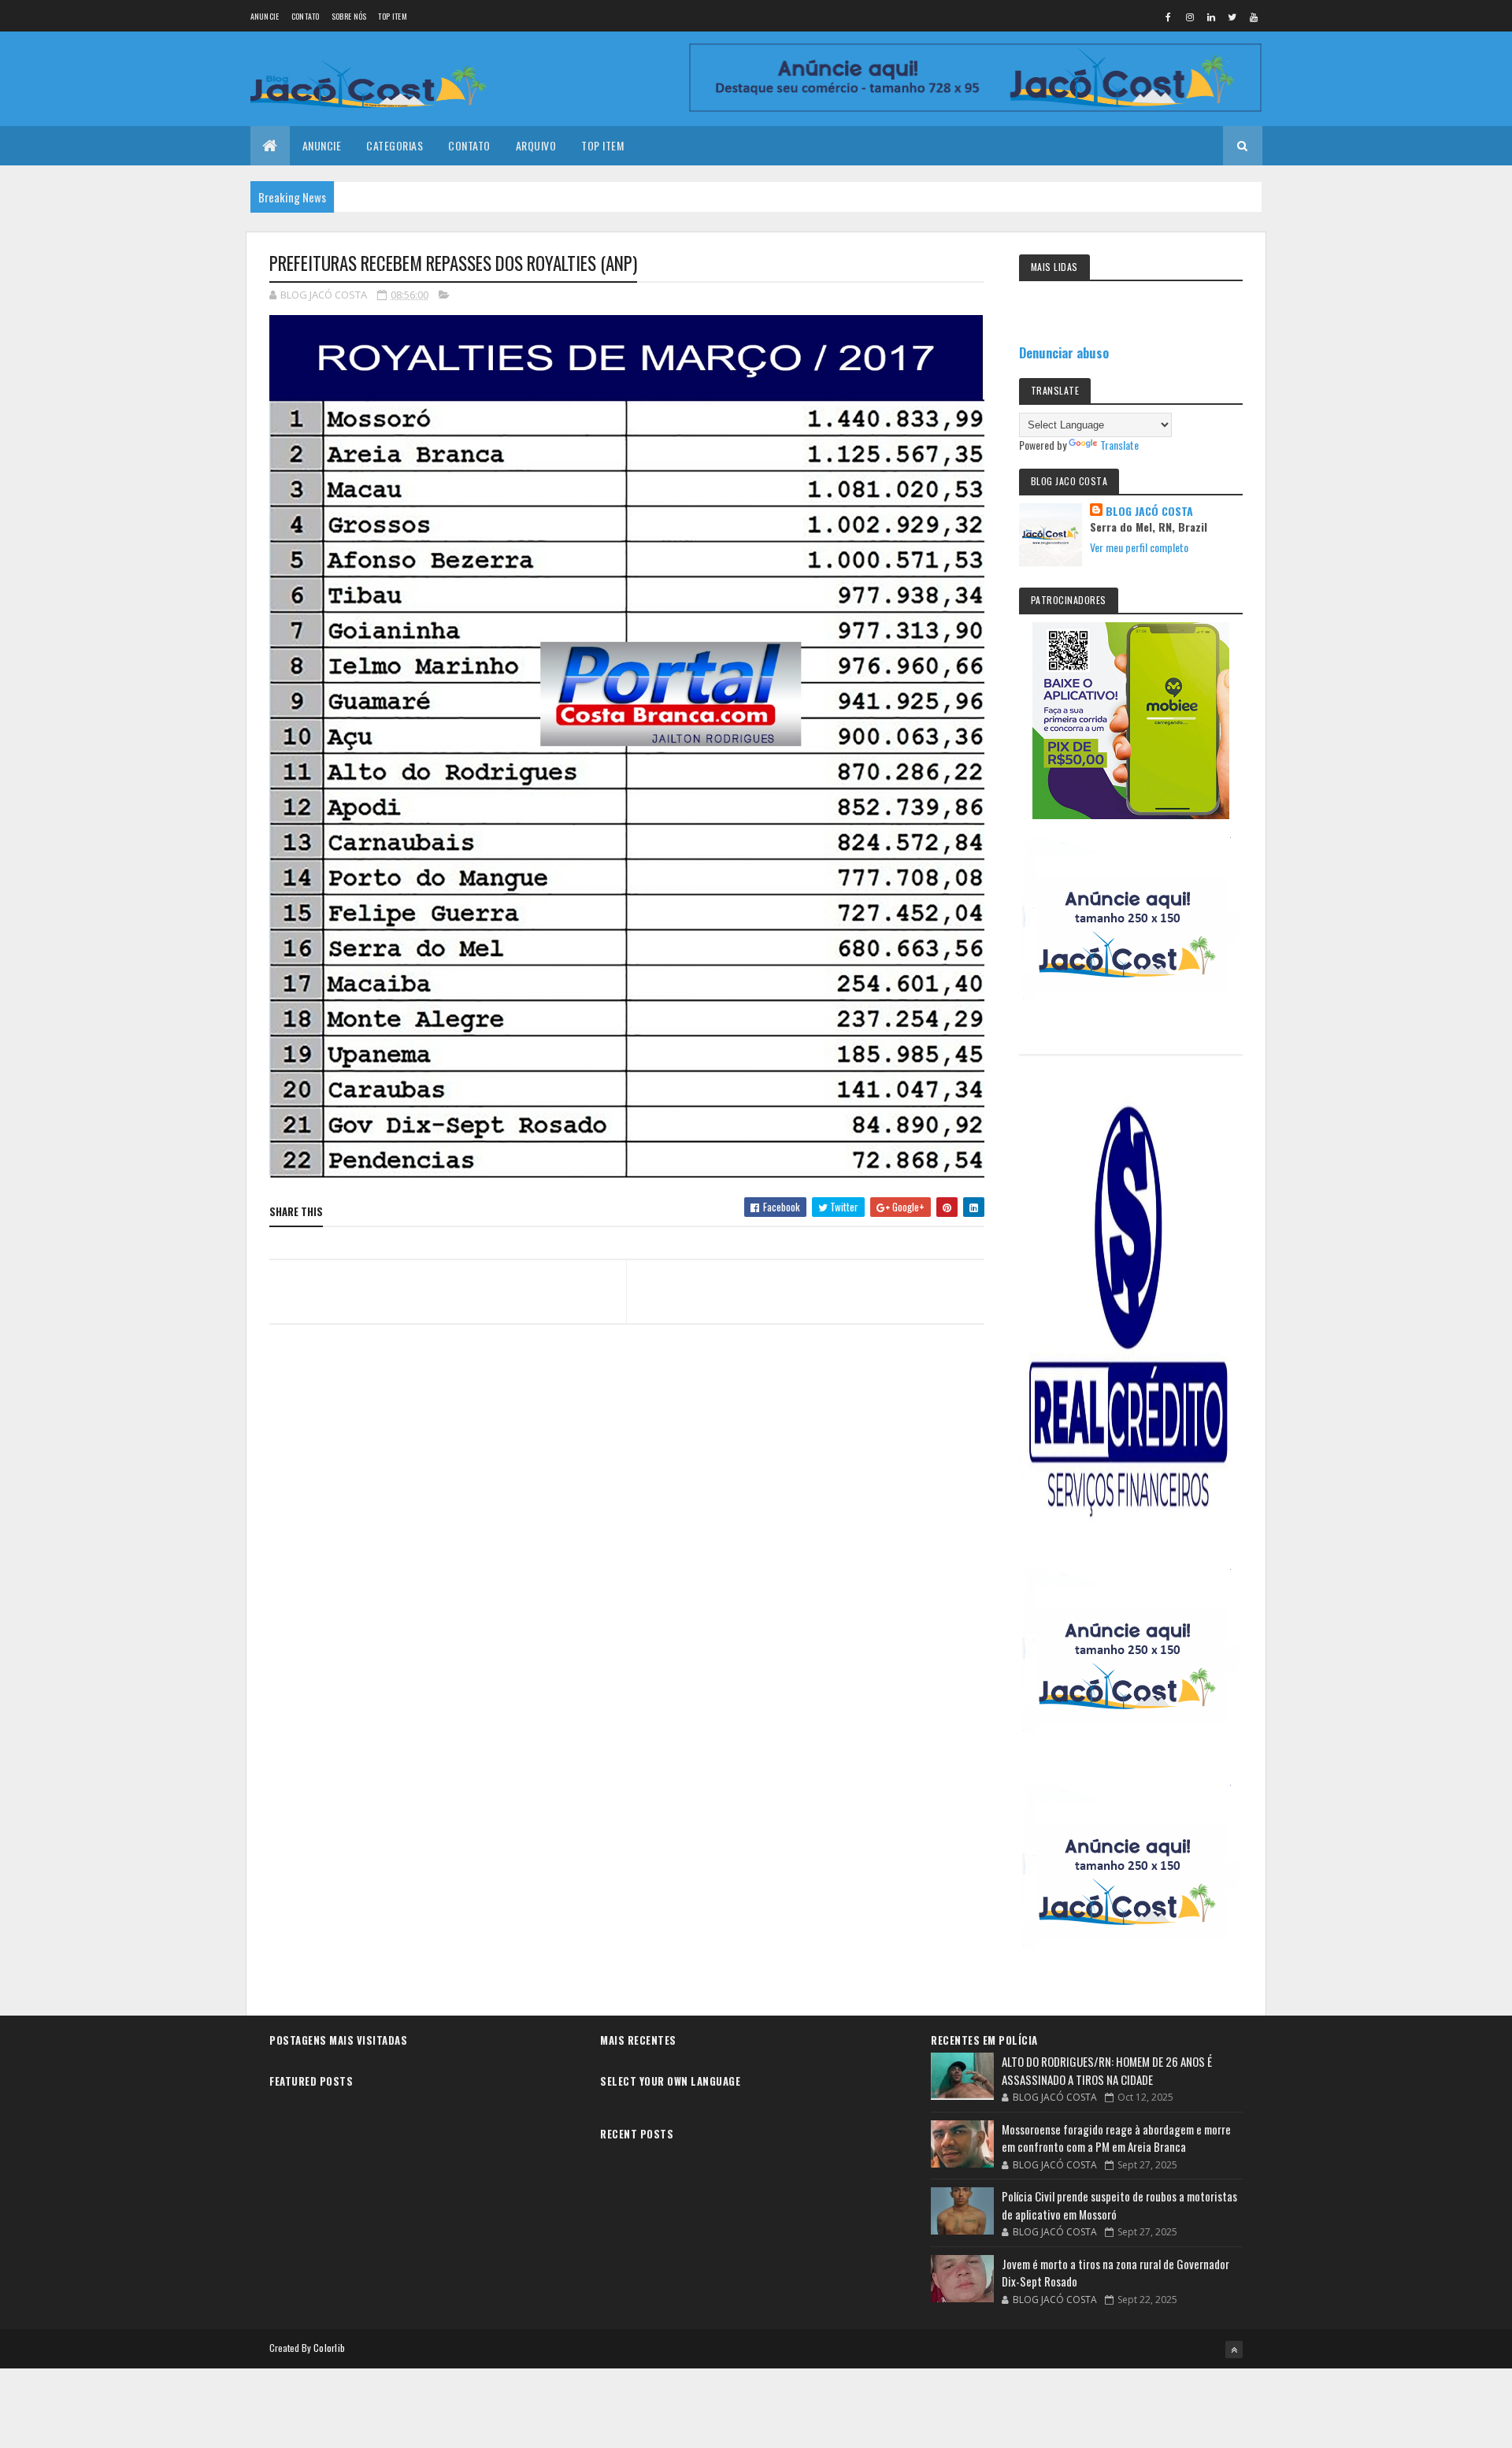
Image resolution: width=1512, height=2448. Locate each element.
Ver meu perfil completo (1139, 547)
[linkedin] (1211, 17)
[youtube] (1254, 17)
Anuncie (265, 16)
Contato (306, 16)
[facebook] (1169, 17)
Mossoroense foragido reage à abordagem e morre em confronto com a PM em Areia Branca (1116, 2138)
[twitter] (1232, 17)
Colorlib (329, 2348)
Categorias (395, 145)
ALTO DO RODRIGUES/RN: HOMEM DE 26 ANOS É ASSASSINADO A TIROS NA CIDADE (1107, 2070)
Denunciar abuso (1064, 352)
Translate (1119, 445)
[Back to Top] (1234, 2350)
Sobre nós (349, 16)
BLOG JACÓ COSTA (1149, 511)
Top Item (392, 16)
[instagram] (1190, 17)
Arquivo (536, 145)
